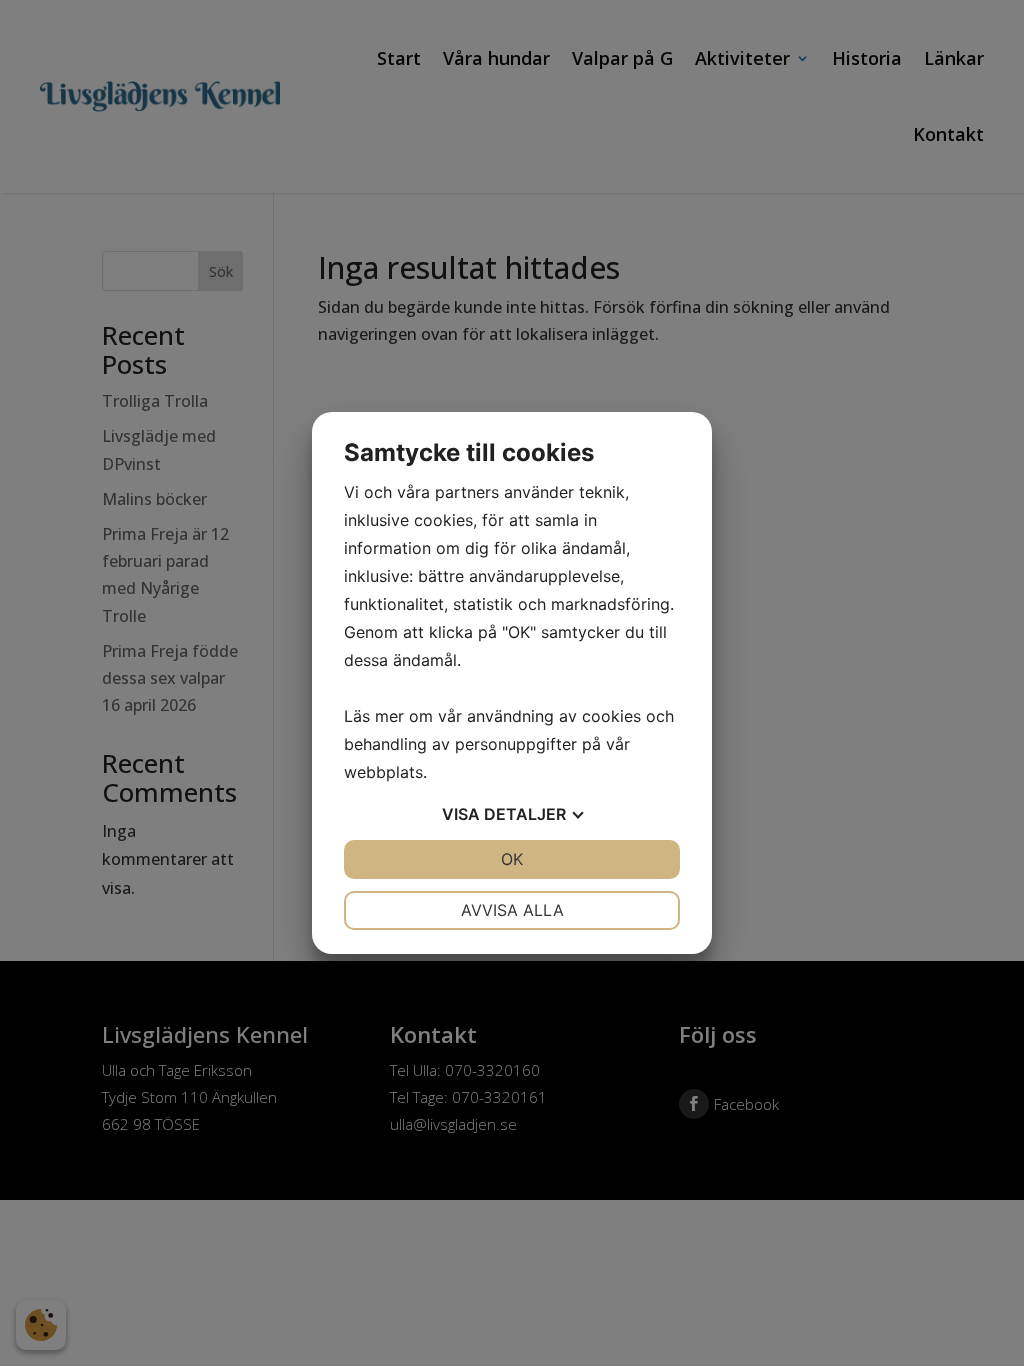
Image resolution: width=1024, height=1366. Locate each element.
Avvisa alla (512, 910)
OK (512, 859)
